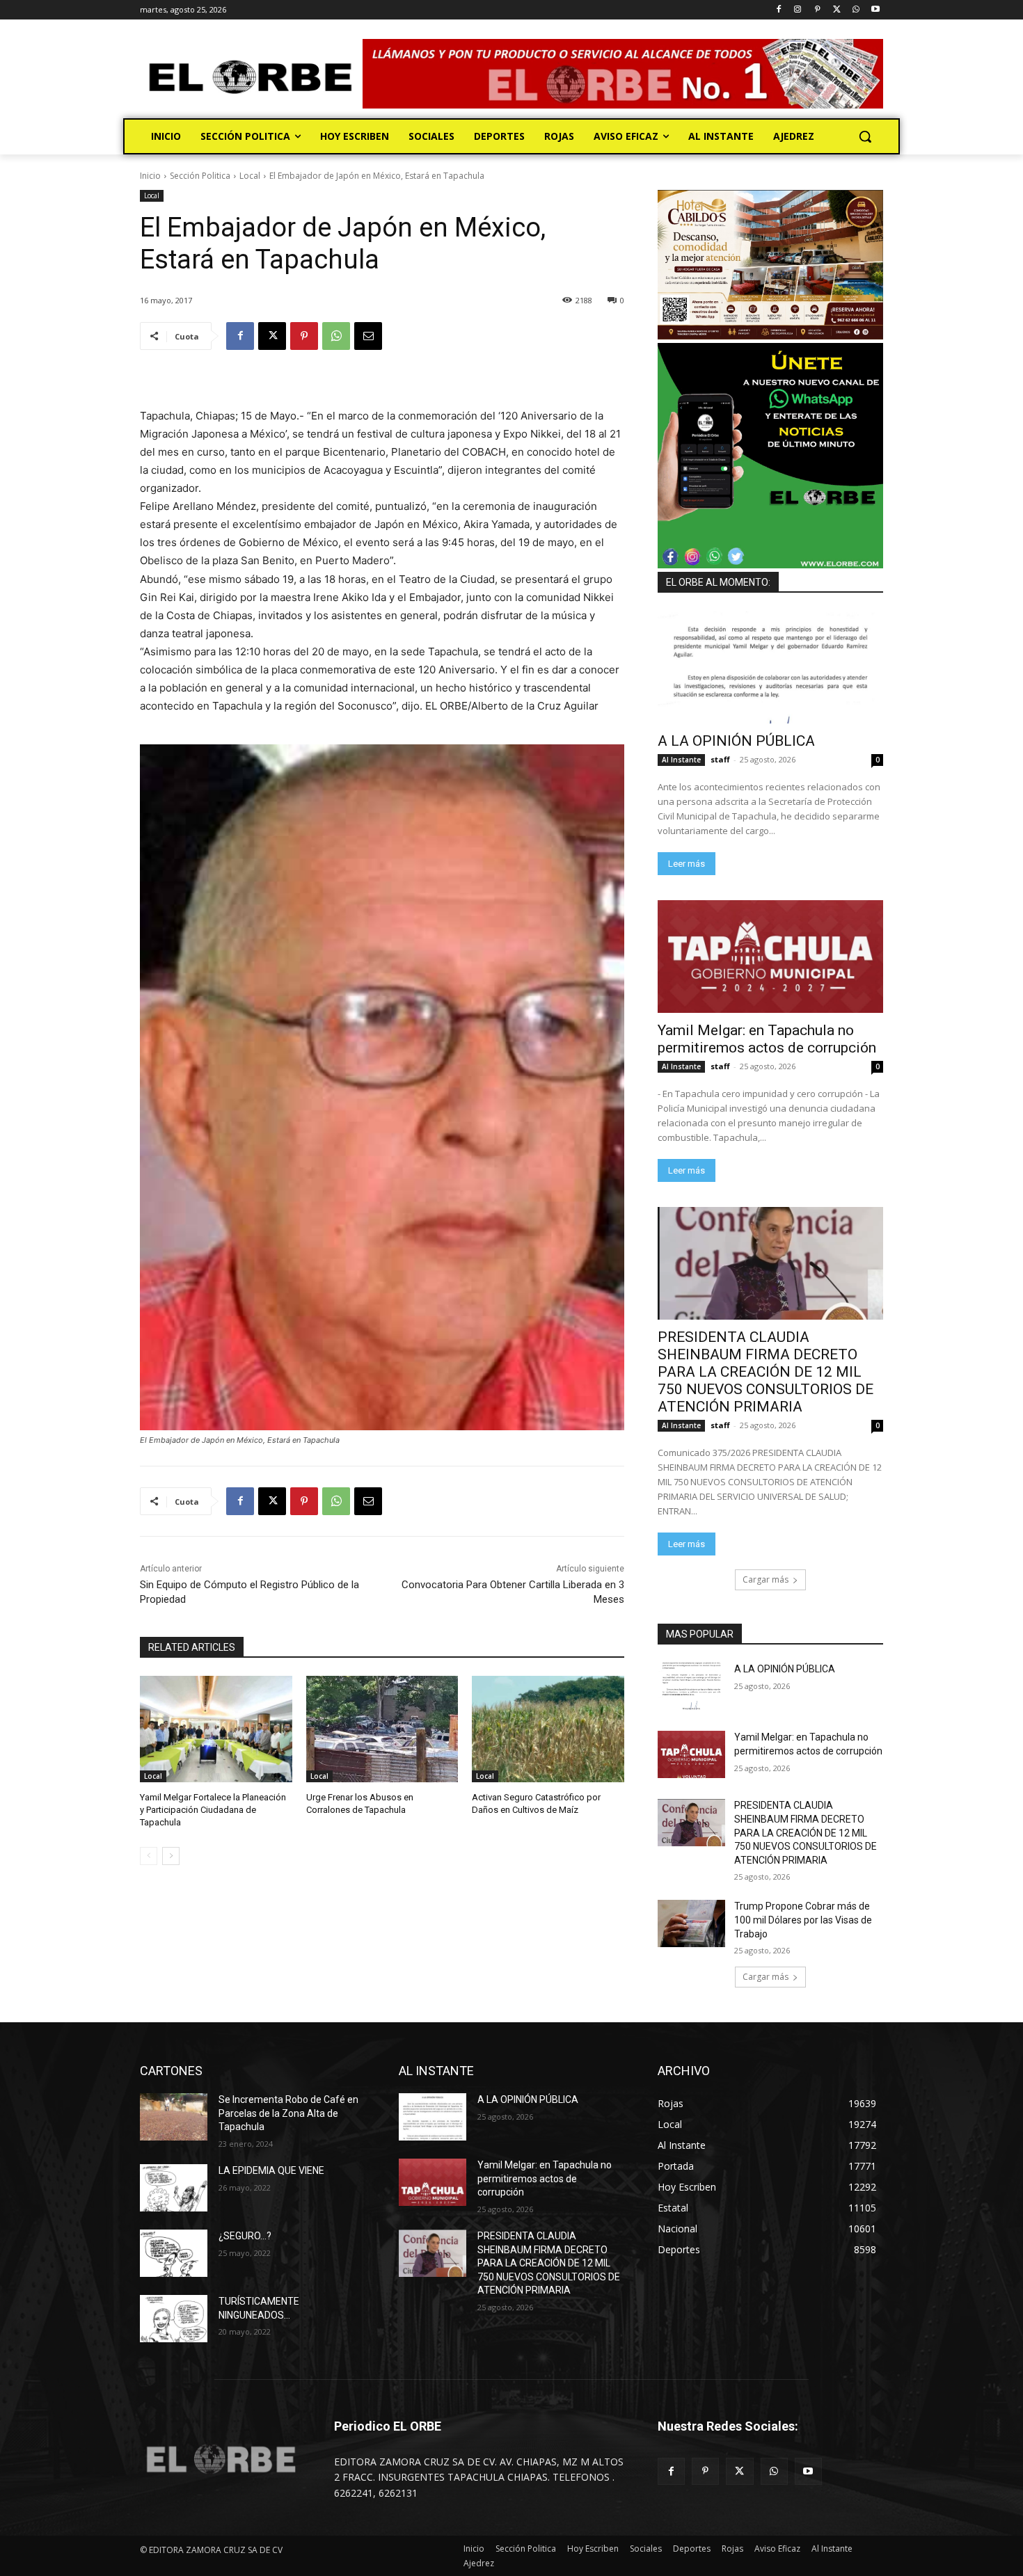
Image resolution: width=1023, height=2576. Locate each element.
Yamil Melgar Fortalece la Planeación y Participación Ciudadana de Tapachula (213, 1810)
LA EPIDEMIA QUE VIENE (271, 2170)
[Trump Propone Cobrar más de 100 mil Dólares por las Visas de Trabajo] (691, 1923)
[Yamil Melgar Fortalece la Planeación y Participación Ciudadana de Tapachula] (216, 1729)
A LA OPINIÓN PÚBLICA (736, 741)
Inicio (150, 176)
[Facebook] (778, 10)
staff (720, 759)
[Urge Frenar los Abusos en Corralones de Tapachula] (382, 1729)
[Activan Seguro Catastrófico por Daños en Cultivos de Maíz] (548, 1729)
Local (250, 176)
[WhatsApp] (856, 10)
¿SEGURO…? (245, 2236)
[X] (837, 10)
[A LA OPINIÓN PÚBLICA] (770, 667)
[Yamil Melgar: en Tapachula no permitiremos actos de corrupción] (770, 957)
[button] (865, 136)
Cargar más (766, 1579)
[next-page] (171, 1856)
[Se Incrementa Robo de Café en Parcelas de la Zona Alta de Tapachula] (174, 2117)
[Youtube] (875, 10)
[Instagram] (798, 10)
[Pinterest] (817, 10)
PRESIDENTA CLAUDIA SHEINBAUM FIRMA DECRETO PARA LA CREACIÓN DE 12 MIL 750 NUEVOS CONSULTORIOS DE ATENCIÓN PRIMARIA (766, 1372)
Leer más (687, 864)
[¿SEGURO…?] (174, 2253)
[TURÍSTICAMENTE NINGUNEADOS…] (174, 2319)
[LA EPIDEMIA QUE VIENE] (174, 2188)
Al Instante (681, 760)
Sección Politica (200, 176)
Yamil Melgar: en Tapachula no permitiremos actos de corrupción (767, 1039)
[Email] (368, 336)
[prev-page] (149, 1856)
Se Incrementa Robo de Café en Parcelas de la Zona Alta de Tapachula (288, 2113)
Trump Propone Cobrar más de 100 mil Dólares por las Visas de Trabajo (803, 1920)
